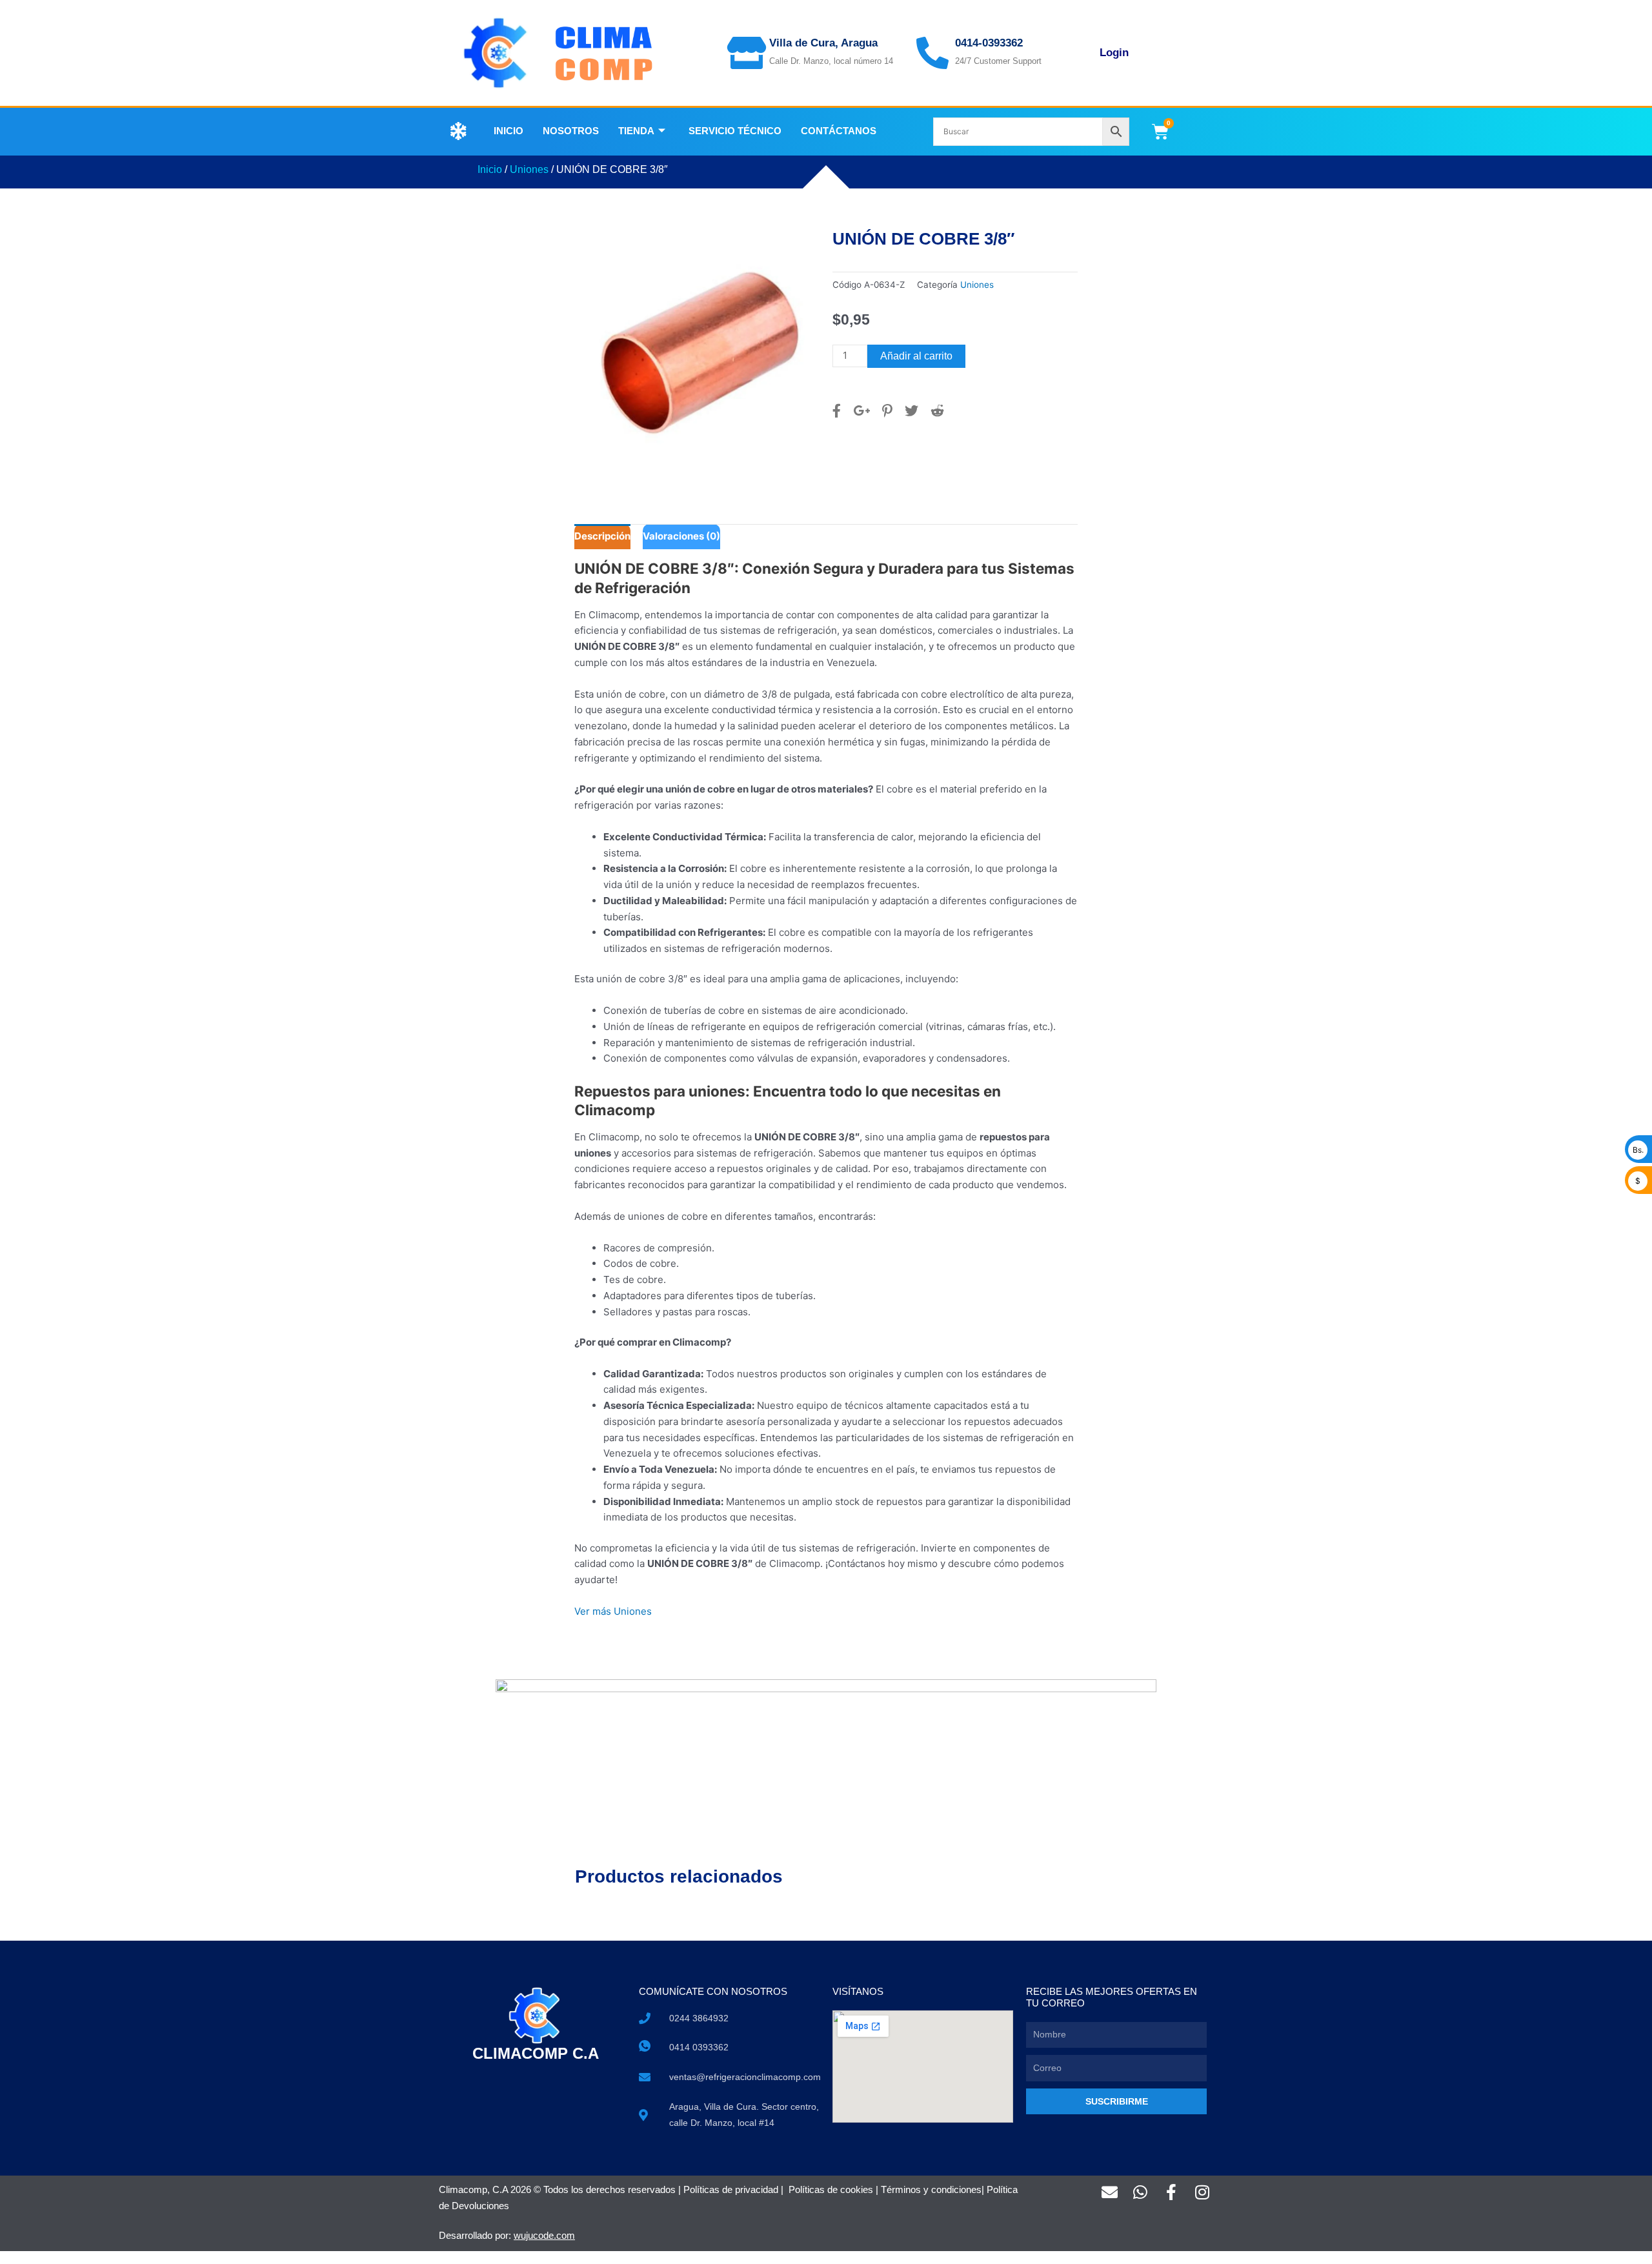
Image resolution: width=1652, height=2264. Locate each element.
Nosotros (571, 131)
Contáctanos (839, 131)
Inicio (509, 131)
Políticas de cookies (831, 2189)
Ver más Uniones (613, 1611)
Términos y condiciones (931, 2189)
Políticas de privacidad (731, 2189)
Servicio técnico (735, 131)
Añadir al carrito (916, 356)
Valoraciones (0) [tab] (681, 536)
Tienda (636, 131)
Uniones (529, 169)
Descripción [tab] (602, 536)
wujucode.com (544, 2235)
